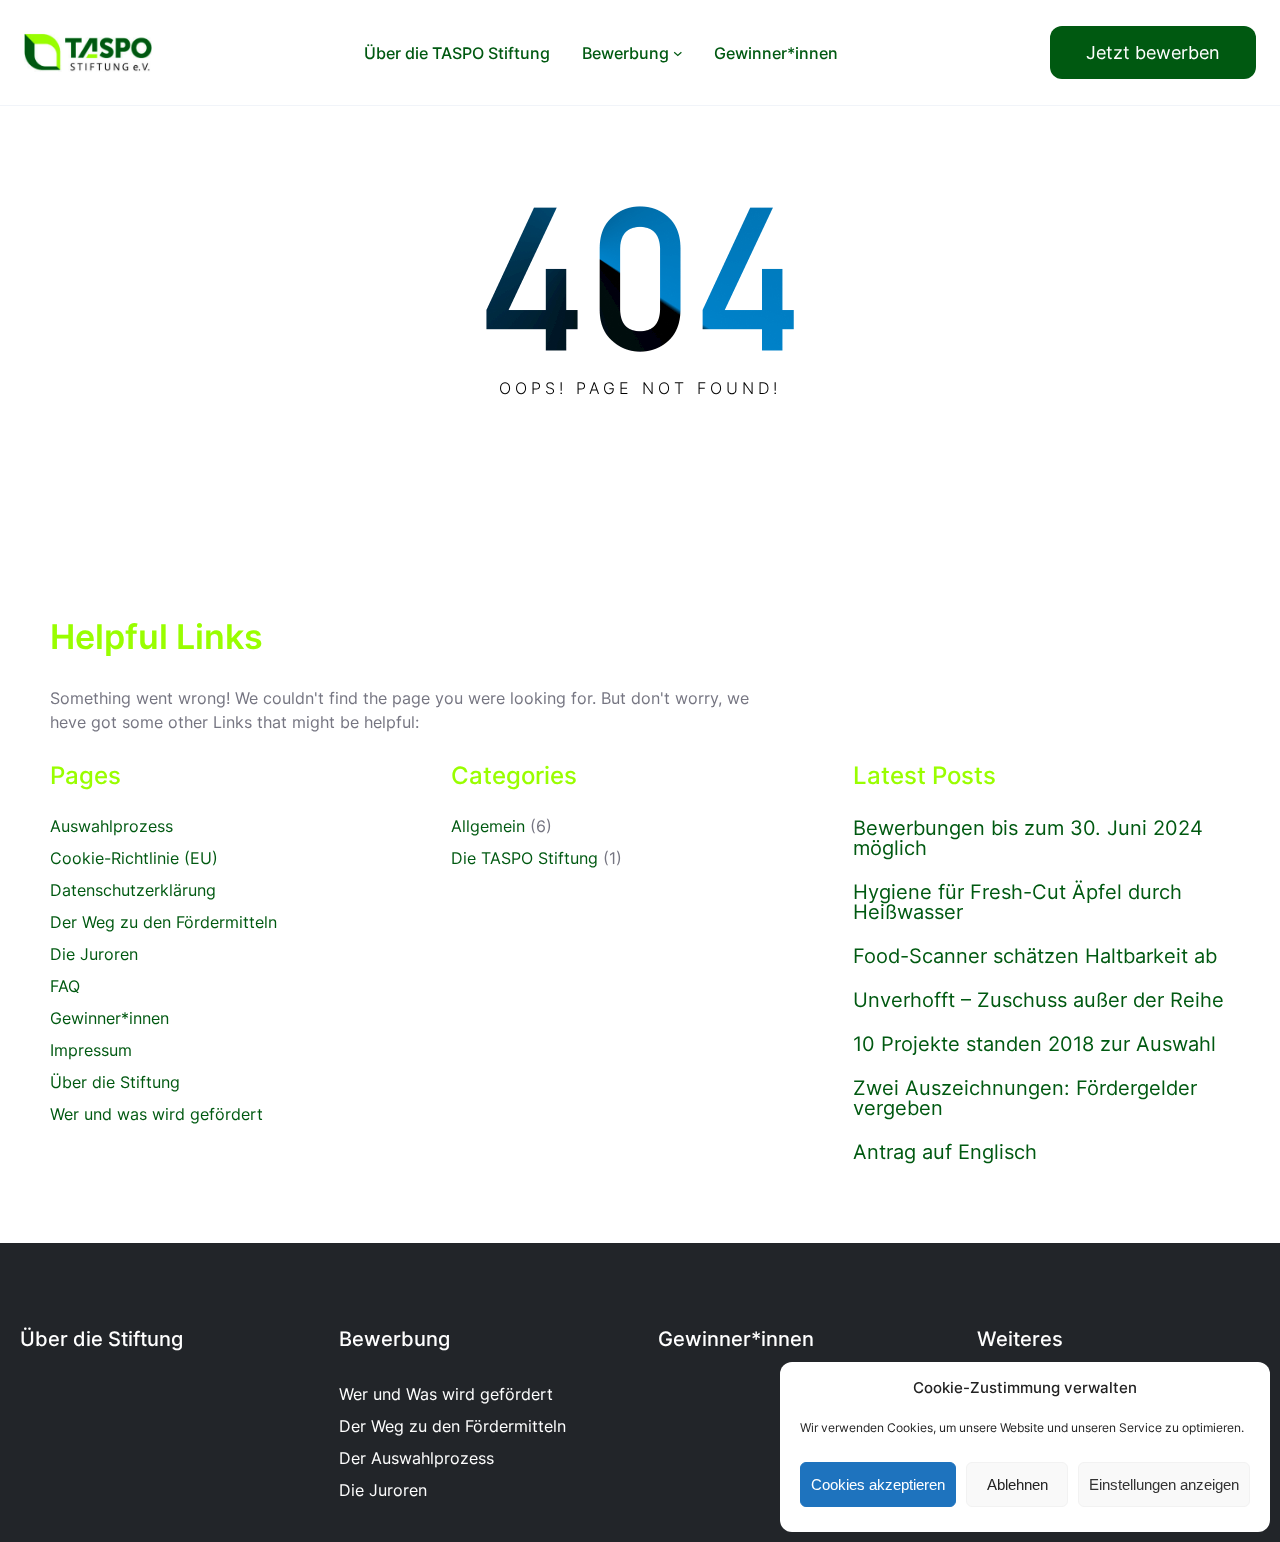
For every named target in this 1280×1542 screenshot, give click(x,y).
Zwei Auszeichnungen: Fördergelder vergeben (1025, 1098)
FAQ (65, 986)
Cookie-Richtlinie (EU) (134, 858)
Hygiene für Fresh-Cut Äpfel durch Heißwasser (1017, 902)
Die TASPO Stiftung (524, 858)
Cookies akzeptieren (878, 1484)
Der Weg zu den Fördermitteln (163, 922)
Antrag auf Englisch (945, 1152)
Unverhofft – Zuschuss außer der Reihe (1038, 1000)
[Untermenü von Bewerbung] (678, 53)
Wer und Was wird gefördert (446, 1394)
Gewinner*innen (109, 1018)
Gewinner (704, 1339)
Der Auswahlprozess (416, 1458)
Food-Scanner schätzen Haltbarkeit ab (1035, 956)
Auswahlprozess (111, 826)
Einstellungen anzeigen (1164, 1484)
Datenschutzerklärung (133, 890)
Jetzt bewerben (1153, 52)
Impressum (91, 1050)
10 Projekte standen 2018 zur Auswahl (1034, 1044)
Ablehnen (1017, 1484)
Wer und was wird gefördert (156, 1114)
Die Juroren (94, 954)
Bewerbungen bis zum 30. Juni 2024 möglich (1028, 838)
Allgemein (488, 826)
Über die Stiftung (115, 1082)
